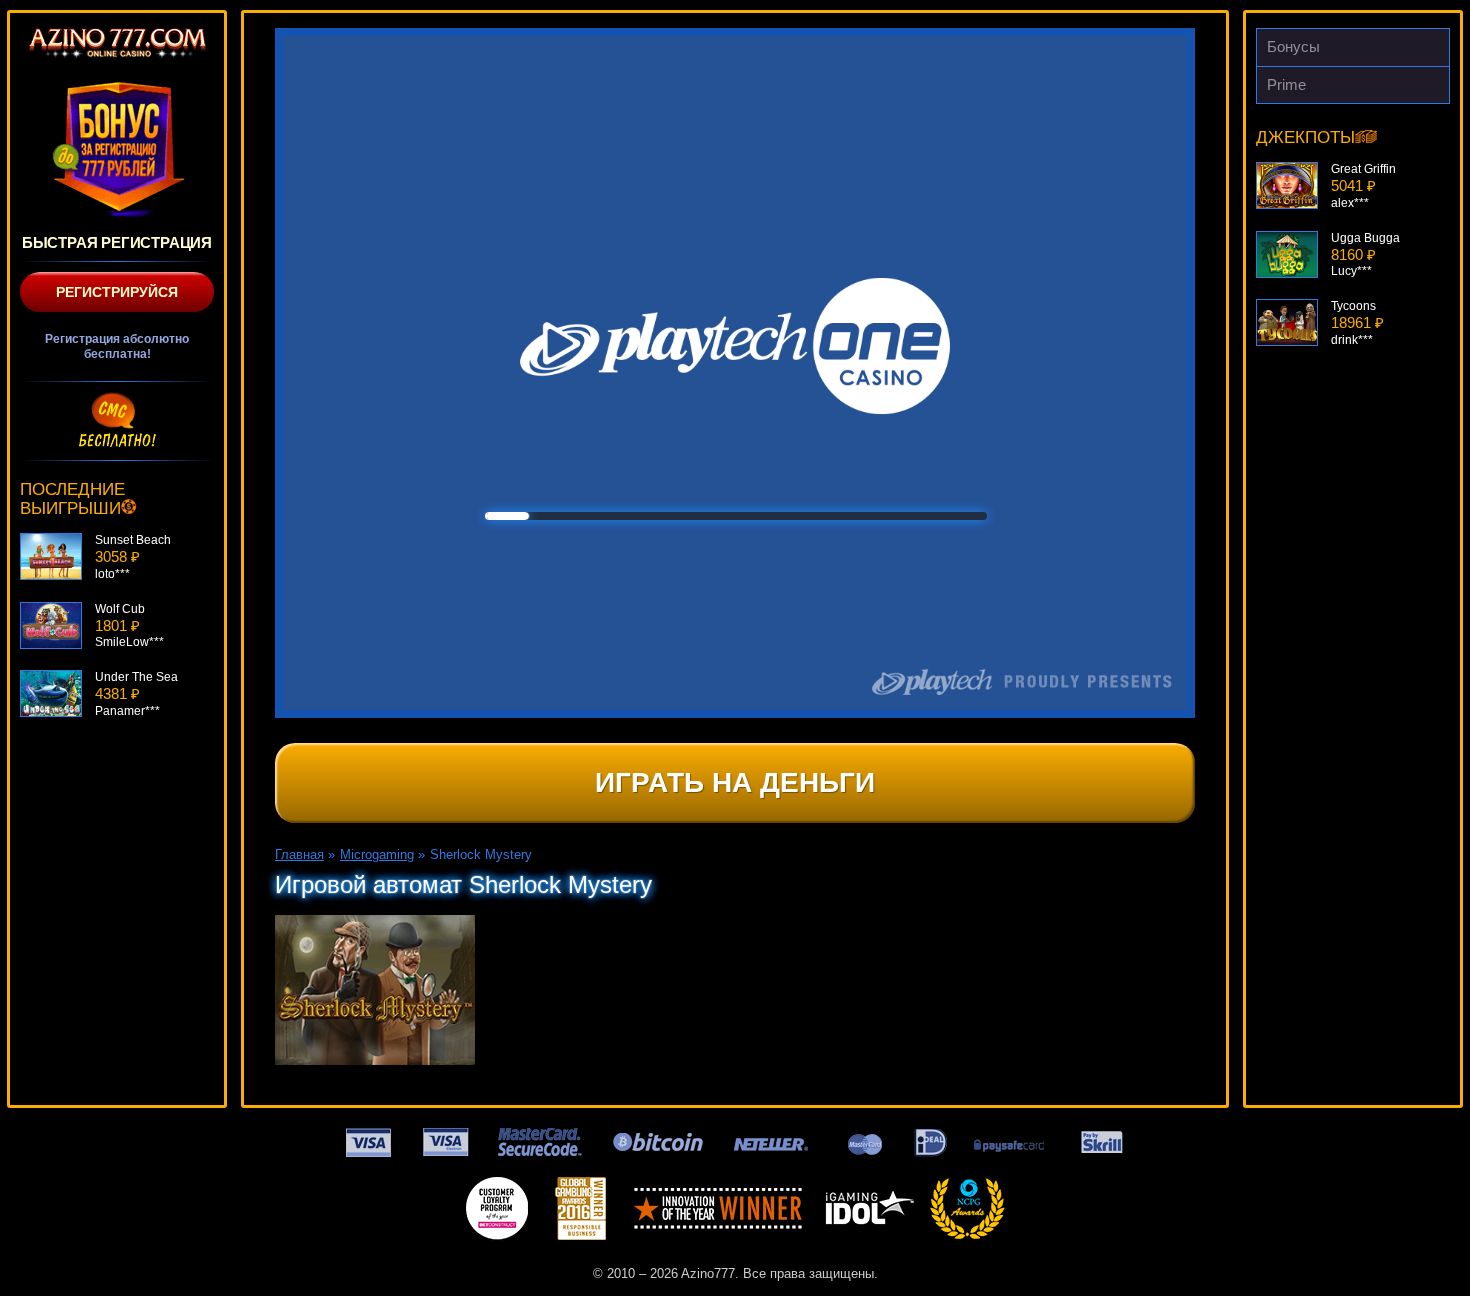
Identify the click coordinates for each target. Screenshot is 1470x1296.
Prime (1286, 84)
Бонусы (1293, 46)
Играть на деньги (735, 782)
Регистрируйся (117, 292)
